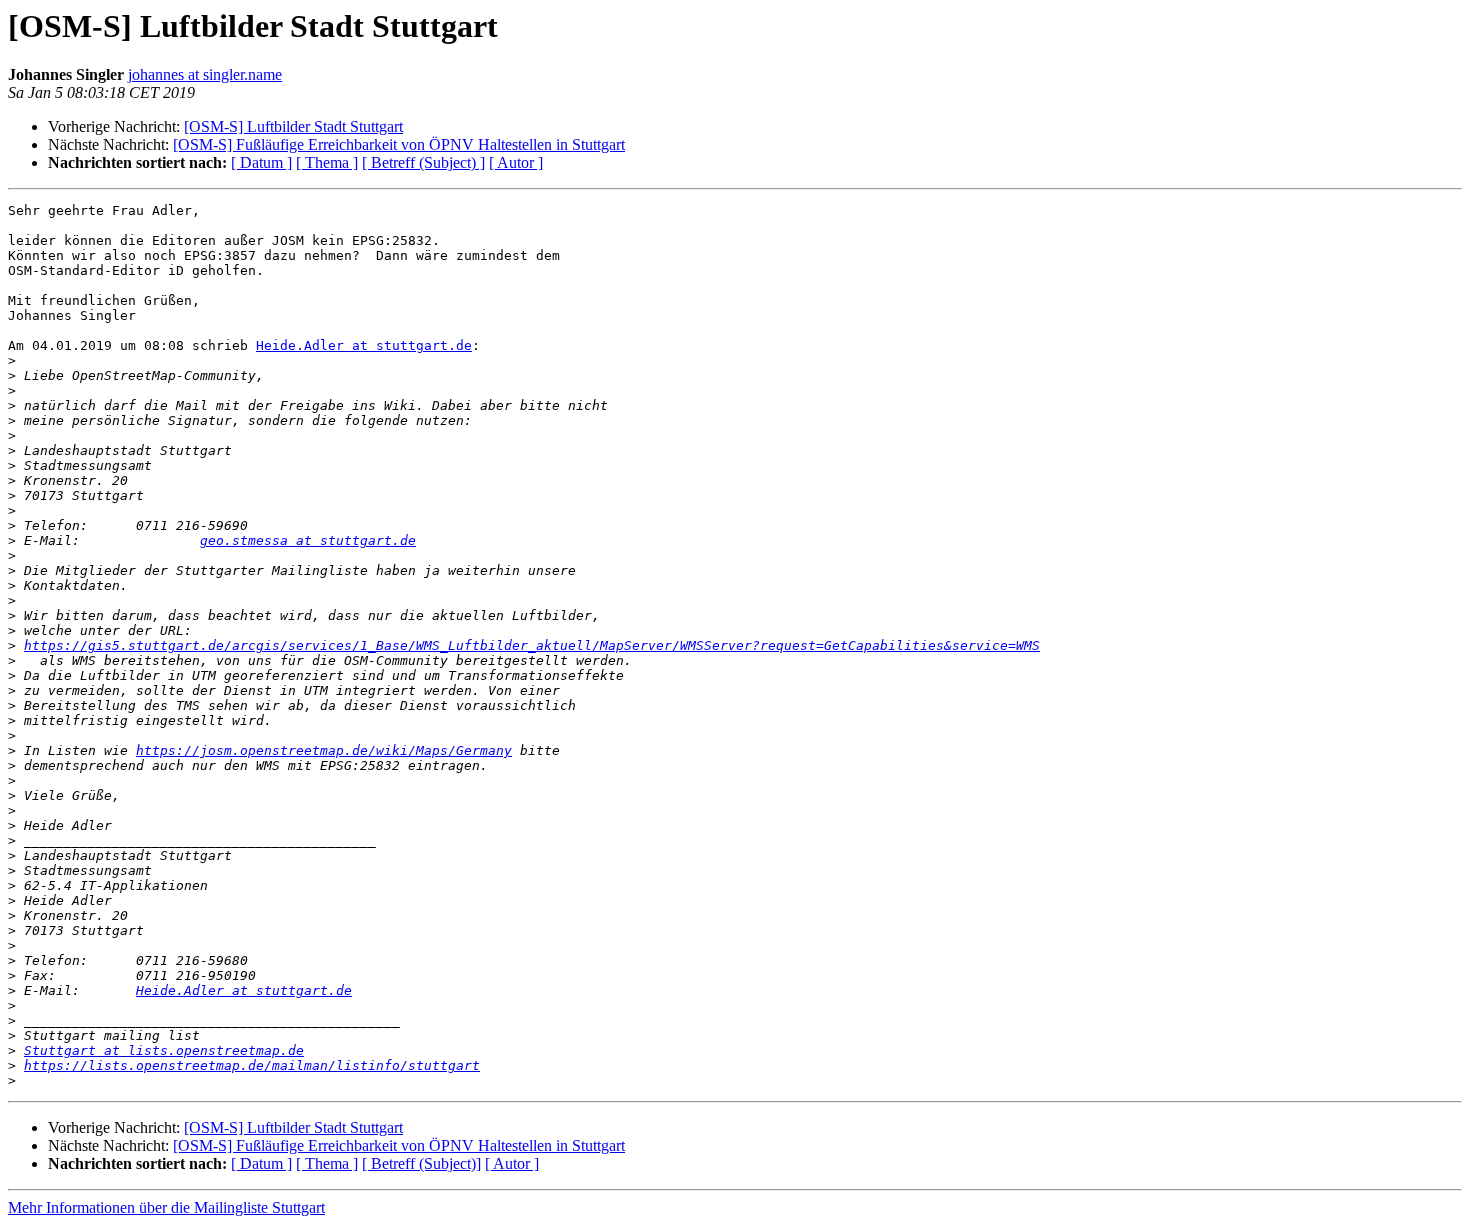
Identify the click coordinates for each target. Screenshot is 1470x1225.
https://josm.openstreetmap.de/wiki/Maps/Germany (324, 750)
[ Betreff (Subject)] (421, 1163)
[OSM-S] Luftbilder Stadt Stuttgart (293, 126)
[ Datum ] (261, 162)
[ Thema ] (327, 162)
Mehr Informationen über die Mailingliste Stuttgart (166, 1207)
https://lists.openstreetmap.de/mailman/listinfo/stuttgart (252, 1065)
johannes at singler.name (205, 74)
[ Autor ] (516, 162)
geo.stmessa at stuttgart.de (308, 540)
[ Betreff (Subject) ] (423, 162)
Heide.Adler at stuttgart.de (364, 345)
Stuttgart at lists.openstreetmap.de (164, 1050)
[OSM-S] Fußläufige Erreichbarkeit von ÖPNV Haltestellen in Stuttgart (399, 144)
